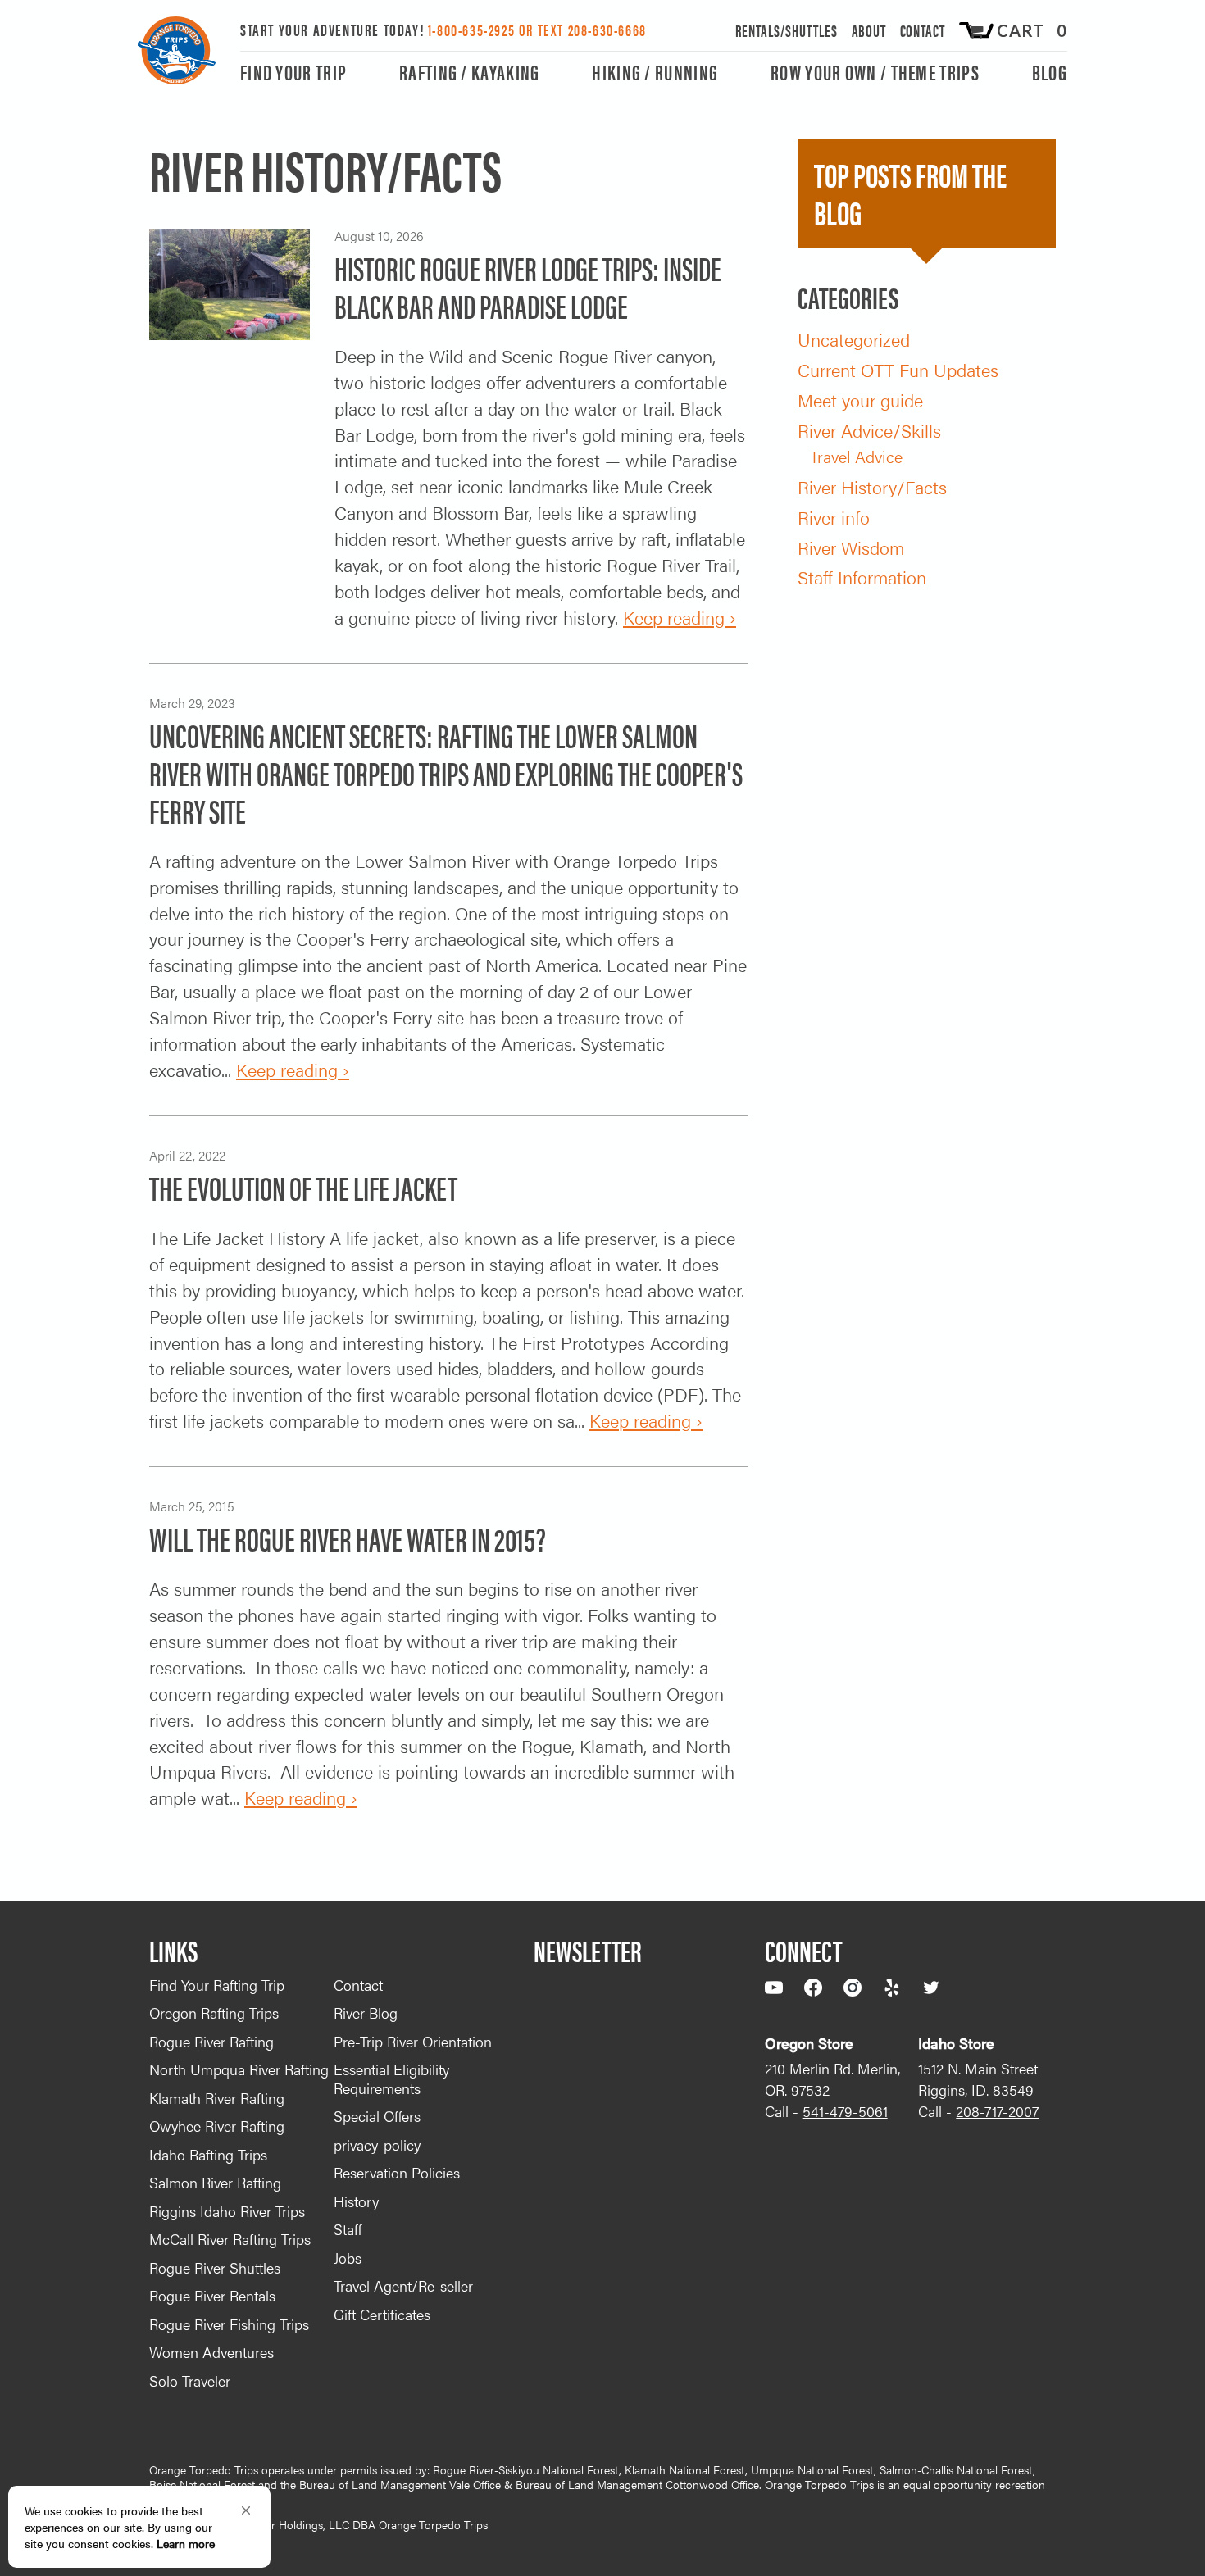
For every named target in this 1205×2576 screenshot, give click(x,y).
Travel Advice (856, 456)
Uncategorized (854, 339)
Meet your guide (860, 400)
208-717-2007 (997, 2111)
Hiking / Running (655, 73)
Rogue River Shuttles (215, 2267)
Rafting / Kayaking (469, 73)
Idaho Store (956, 2043)
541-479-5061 (845, 2111)
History (356, 2201)
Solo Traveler (190, 2381)
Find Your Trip (293, 73)
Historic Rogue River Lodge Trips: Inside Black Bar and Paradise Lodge (528, 286)
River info (834, 517)
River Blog (366, 2013)
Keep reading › (680, 617)
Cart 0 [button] (1032, 31)
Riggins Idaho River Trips (227, 2211)
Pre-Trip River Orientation (413, 2041)
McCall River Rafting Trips (230, 2239)
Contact (923, 30)
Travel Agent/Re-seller (403, 2285)
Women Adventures (211, 2352)
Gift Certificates (382, 2314)
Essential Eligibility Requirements (391, 2079)
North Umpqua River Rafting (239, 2069)
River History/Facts (872, 486)
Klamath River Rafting (217, 2098)
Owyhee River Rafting (217, 2126)
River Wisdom (851, 547)
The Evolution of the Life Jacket (303, 1187)
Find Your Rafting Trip (217, 1985)
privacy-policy (377, 2144)
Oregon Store (809, 2043)
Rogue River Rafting (211, 2041)
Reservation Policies (397, 2172)
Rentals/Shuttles (787, 30)
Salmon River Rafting (215, 2182)
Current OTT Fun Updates (898, 369)
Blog (1050, 73)
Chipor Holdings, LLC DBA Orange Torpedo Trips (365, 2524)
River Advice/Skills (869, 430)
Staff (348, 2229)
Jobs (348, 2258)
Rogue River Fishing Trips (229, 2324)
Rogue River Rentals (212, 2295)
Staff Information (862, 577)
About (869, 30)
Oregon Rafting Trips (214, 2013)
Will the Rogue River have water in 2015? (348, 1538)
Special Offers (377, 2116)
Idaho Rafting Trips (208, 2154)
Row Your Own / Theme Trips (875, 73)
